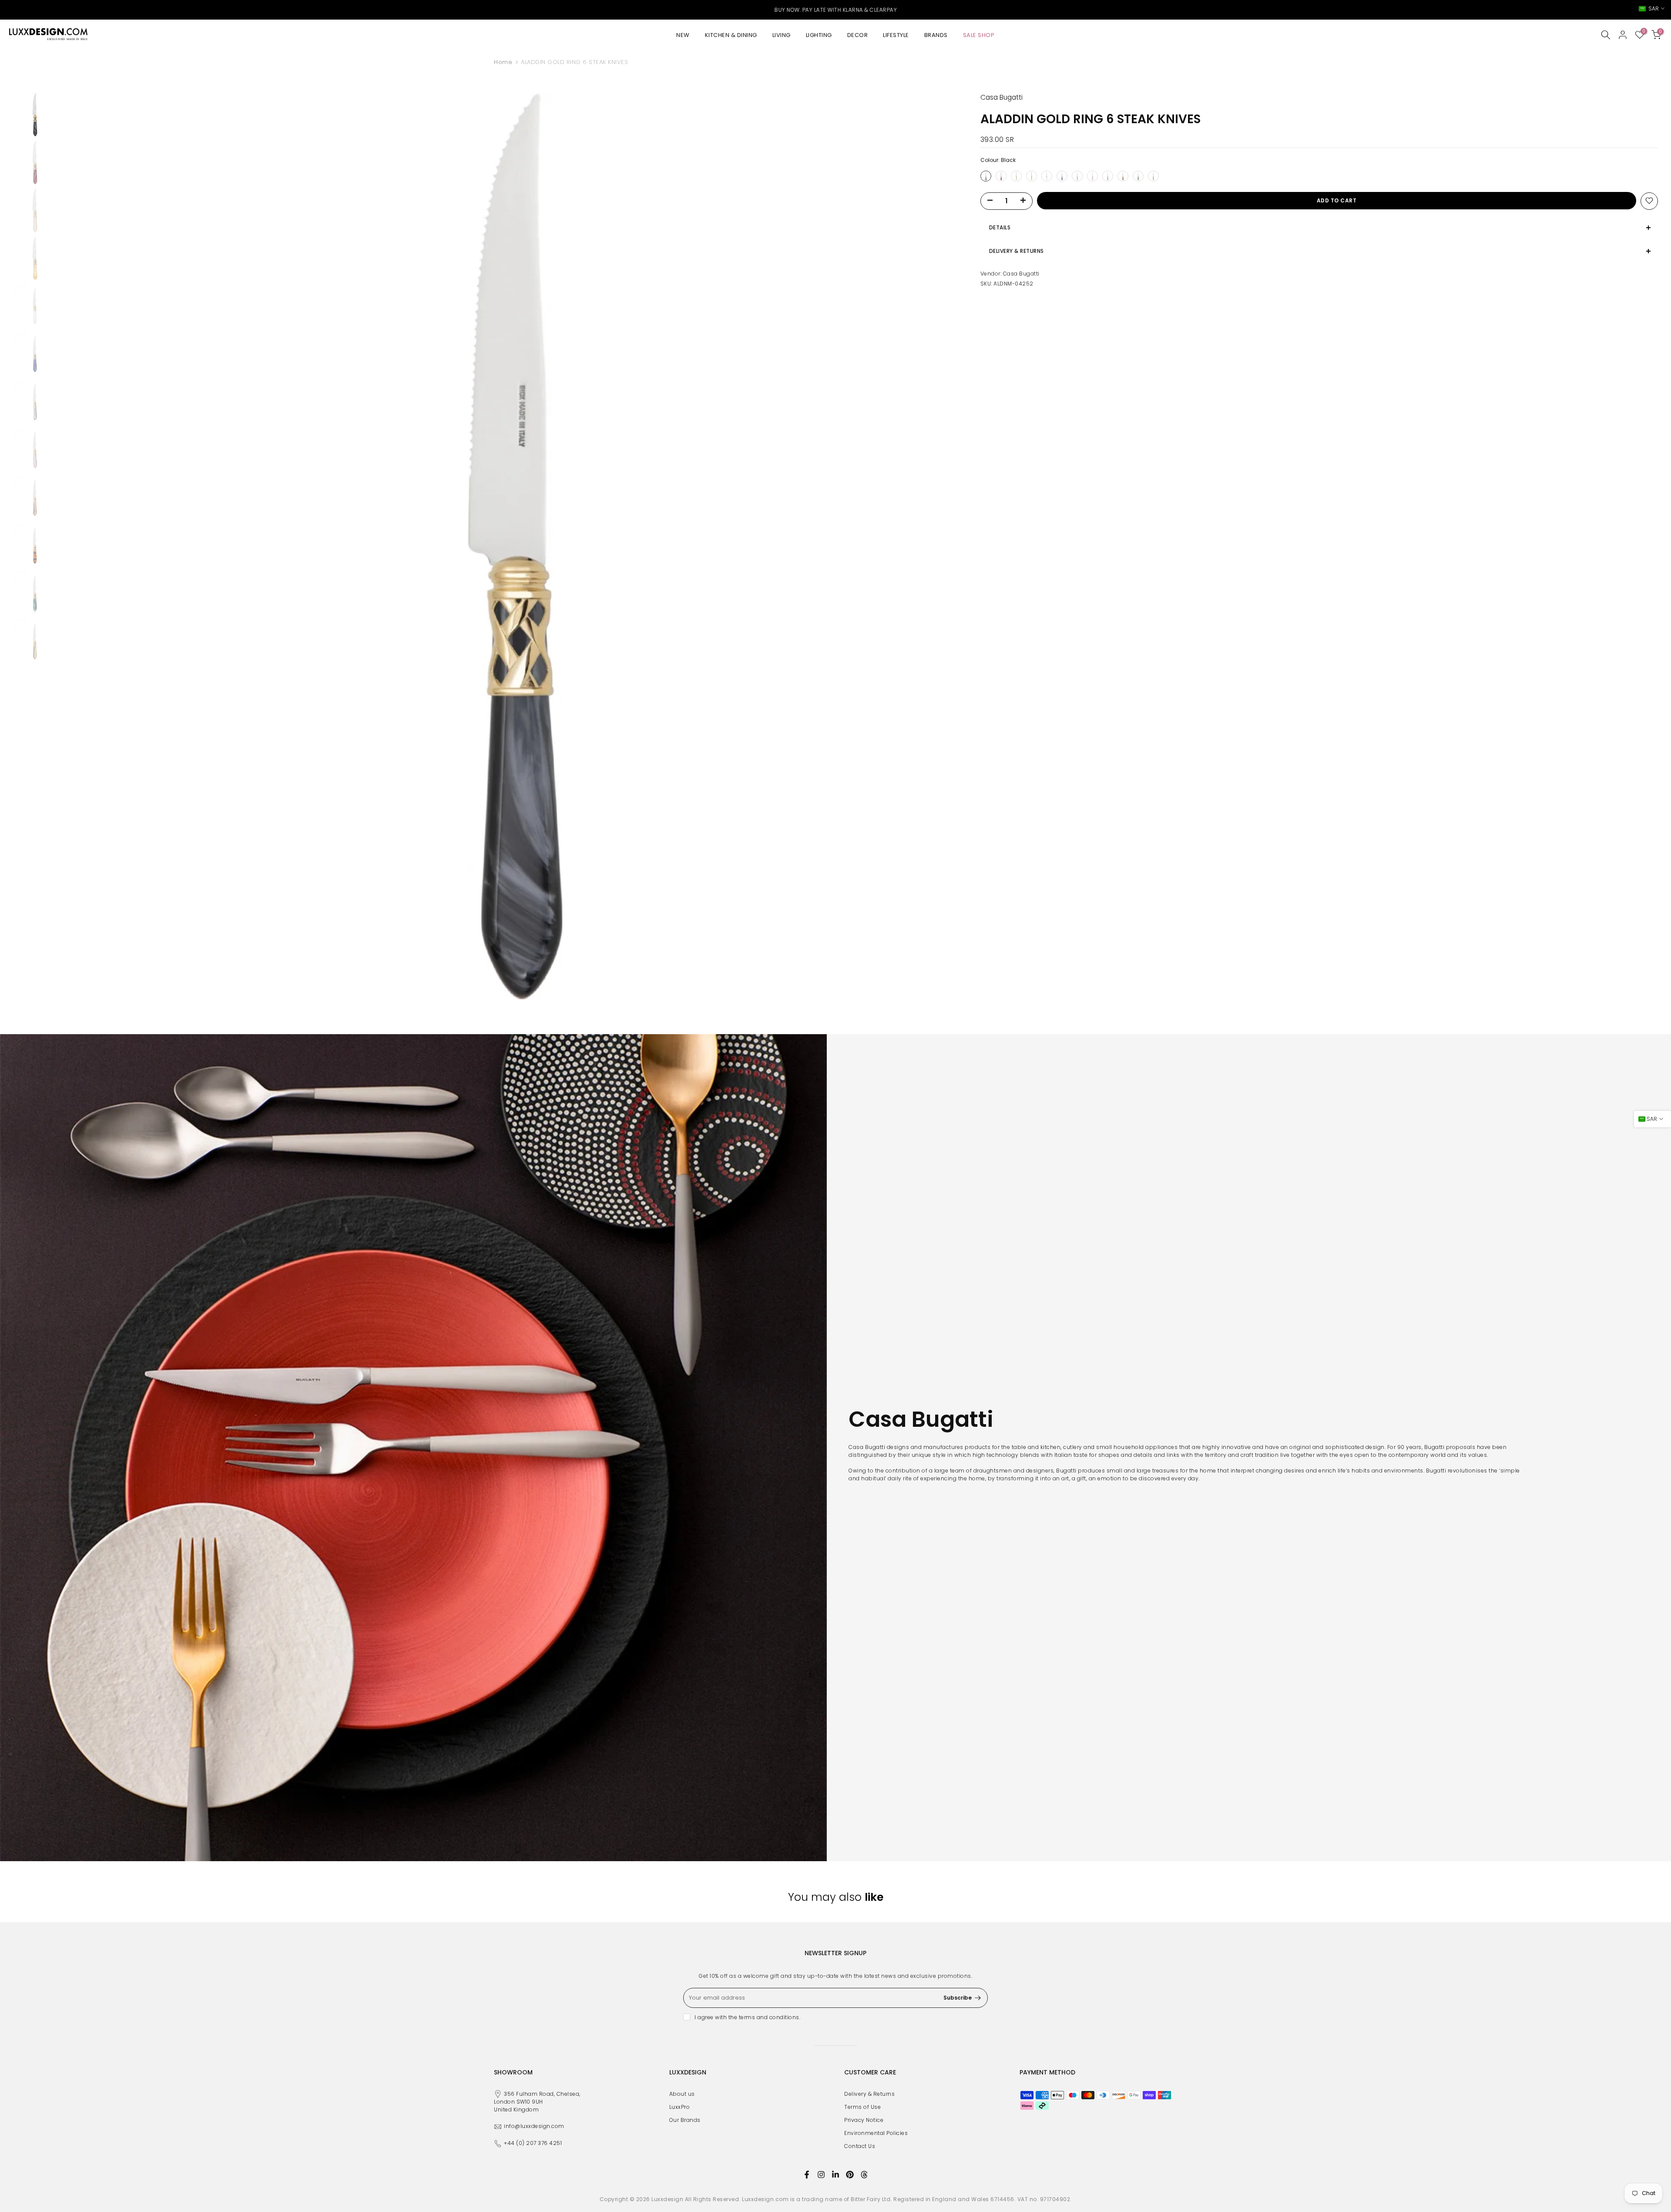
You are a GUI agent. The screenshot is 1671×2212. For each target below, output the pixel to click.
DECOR (858, 35)
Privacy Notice (864, 2120)
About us (682, 2094)
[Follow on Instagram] (821, 2175)
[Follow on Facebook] (807, 2175)
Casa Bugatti (1021, 273)
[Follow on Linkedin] (835, 2175)
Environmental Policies (876, 2133)
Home (503, 62)
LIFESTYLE (896, 35)
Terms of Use (862, 2107)
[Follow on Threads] (864, 2175)
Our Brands (685, 2120)
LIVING (782, 35)
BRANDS (936, 35)
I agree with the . (747, 2017)
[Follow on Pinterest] (850, 2175)
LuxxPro (680, 2107)
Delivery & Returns (869, 2094)
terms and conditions (769, 2017)
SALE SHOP (979, 35)
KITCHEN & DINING (731, 35)
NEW (683, 35)
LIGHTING (819, 35)
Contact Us (860, 2146)
